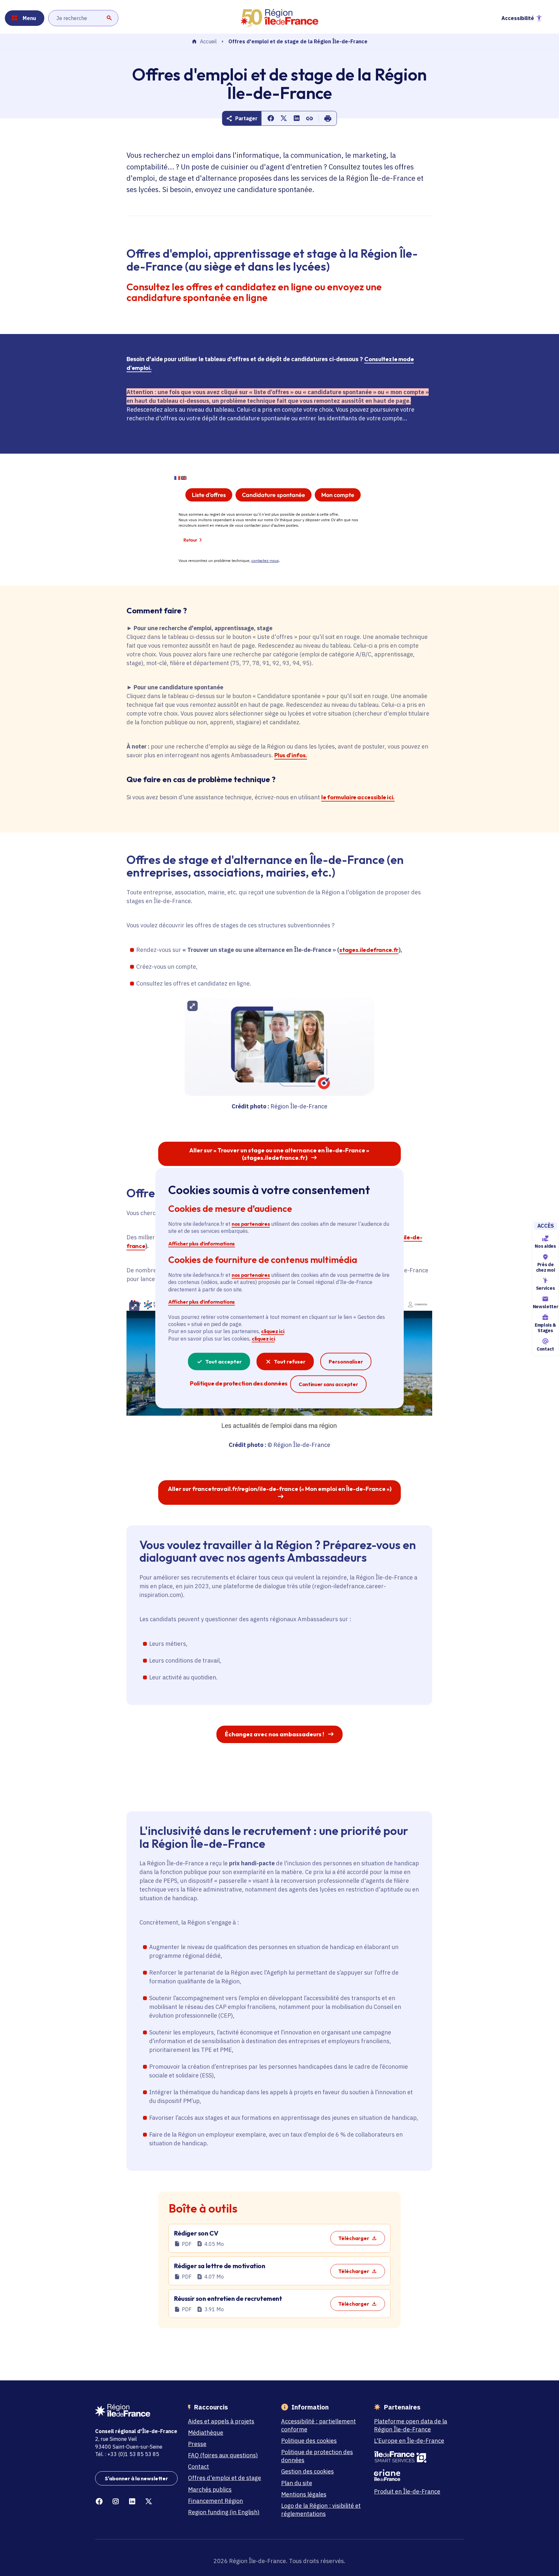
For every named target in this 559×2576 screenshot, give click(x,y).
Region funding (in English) (224, 2512)
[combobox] (83, 18)
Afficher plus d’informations (202, 1243)
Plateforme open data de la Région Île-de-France (411, 2425)
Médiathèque (206, 2433)
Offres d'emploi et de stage (225, 2478)
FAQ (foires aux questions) (223, 2455)
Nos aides (545, 1246)
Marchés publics (210, 2490)
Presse (197, 2444)
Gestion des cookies (307, 2471)
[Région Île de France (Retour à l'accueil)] (279, 18)
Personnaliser (346, 1362)
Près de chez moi (545, 1267)
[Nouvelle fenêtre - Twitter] (149, 2501)
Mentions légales (304, 2494)
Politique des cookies (309, 2441)
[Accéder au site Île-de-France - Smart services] (415, 2457)
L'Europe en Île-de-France (409, 2441)
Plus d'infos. (290, 755)
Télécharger (354, 2238)
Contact (545, 1349)
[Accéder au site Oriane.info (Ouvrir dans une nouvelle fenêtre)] (415, 2475)
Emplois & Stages (545, 1328)
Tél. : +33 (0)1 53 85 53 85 (127, 2454)
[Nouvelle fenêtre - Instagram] (116, 2501)
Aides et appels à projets (221, 2421)
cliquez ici (273, 1331)
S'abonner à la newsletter (136, 2478)
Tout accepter (224, 1362)
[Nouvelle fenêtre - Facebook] (99, 2501)
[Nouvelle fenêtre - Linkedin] (132, 2501)
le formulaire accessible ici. (358, 797)
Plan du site (297, 2483)
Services (545, 1288)
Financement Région (215, 2501)
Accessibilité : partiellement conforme (318, 2425)
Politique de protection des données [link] (239, 1383)
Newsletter (545, 1307)
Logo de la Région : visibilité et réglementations (321, 2510)
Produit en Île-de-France (407, 2491)
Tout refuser (290, 1362)
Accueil (208, 42)
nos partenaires (251, 1224)
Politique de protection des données (317, 2456)
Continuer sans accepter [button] (328, 1384)
